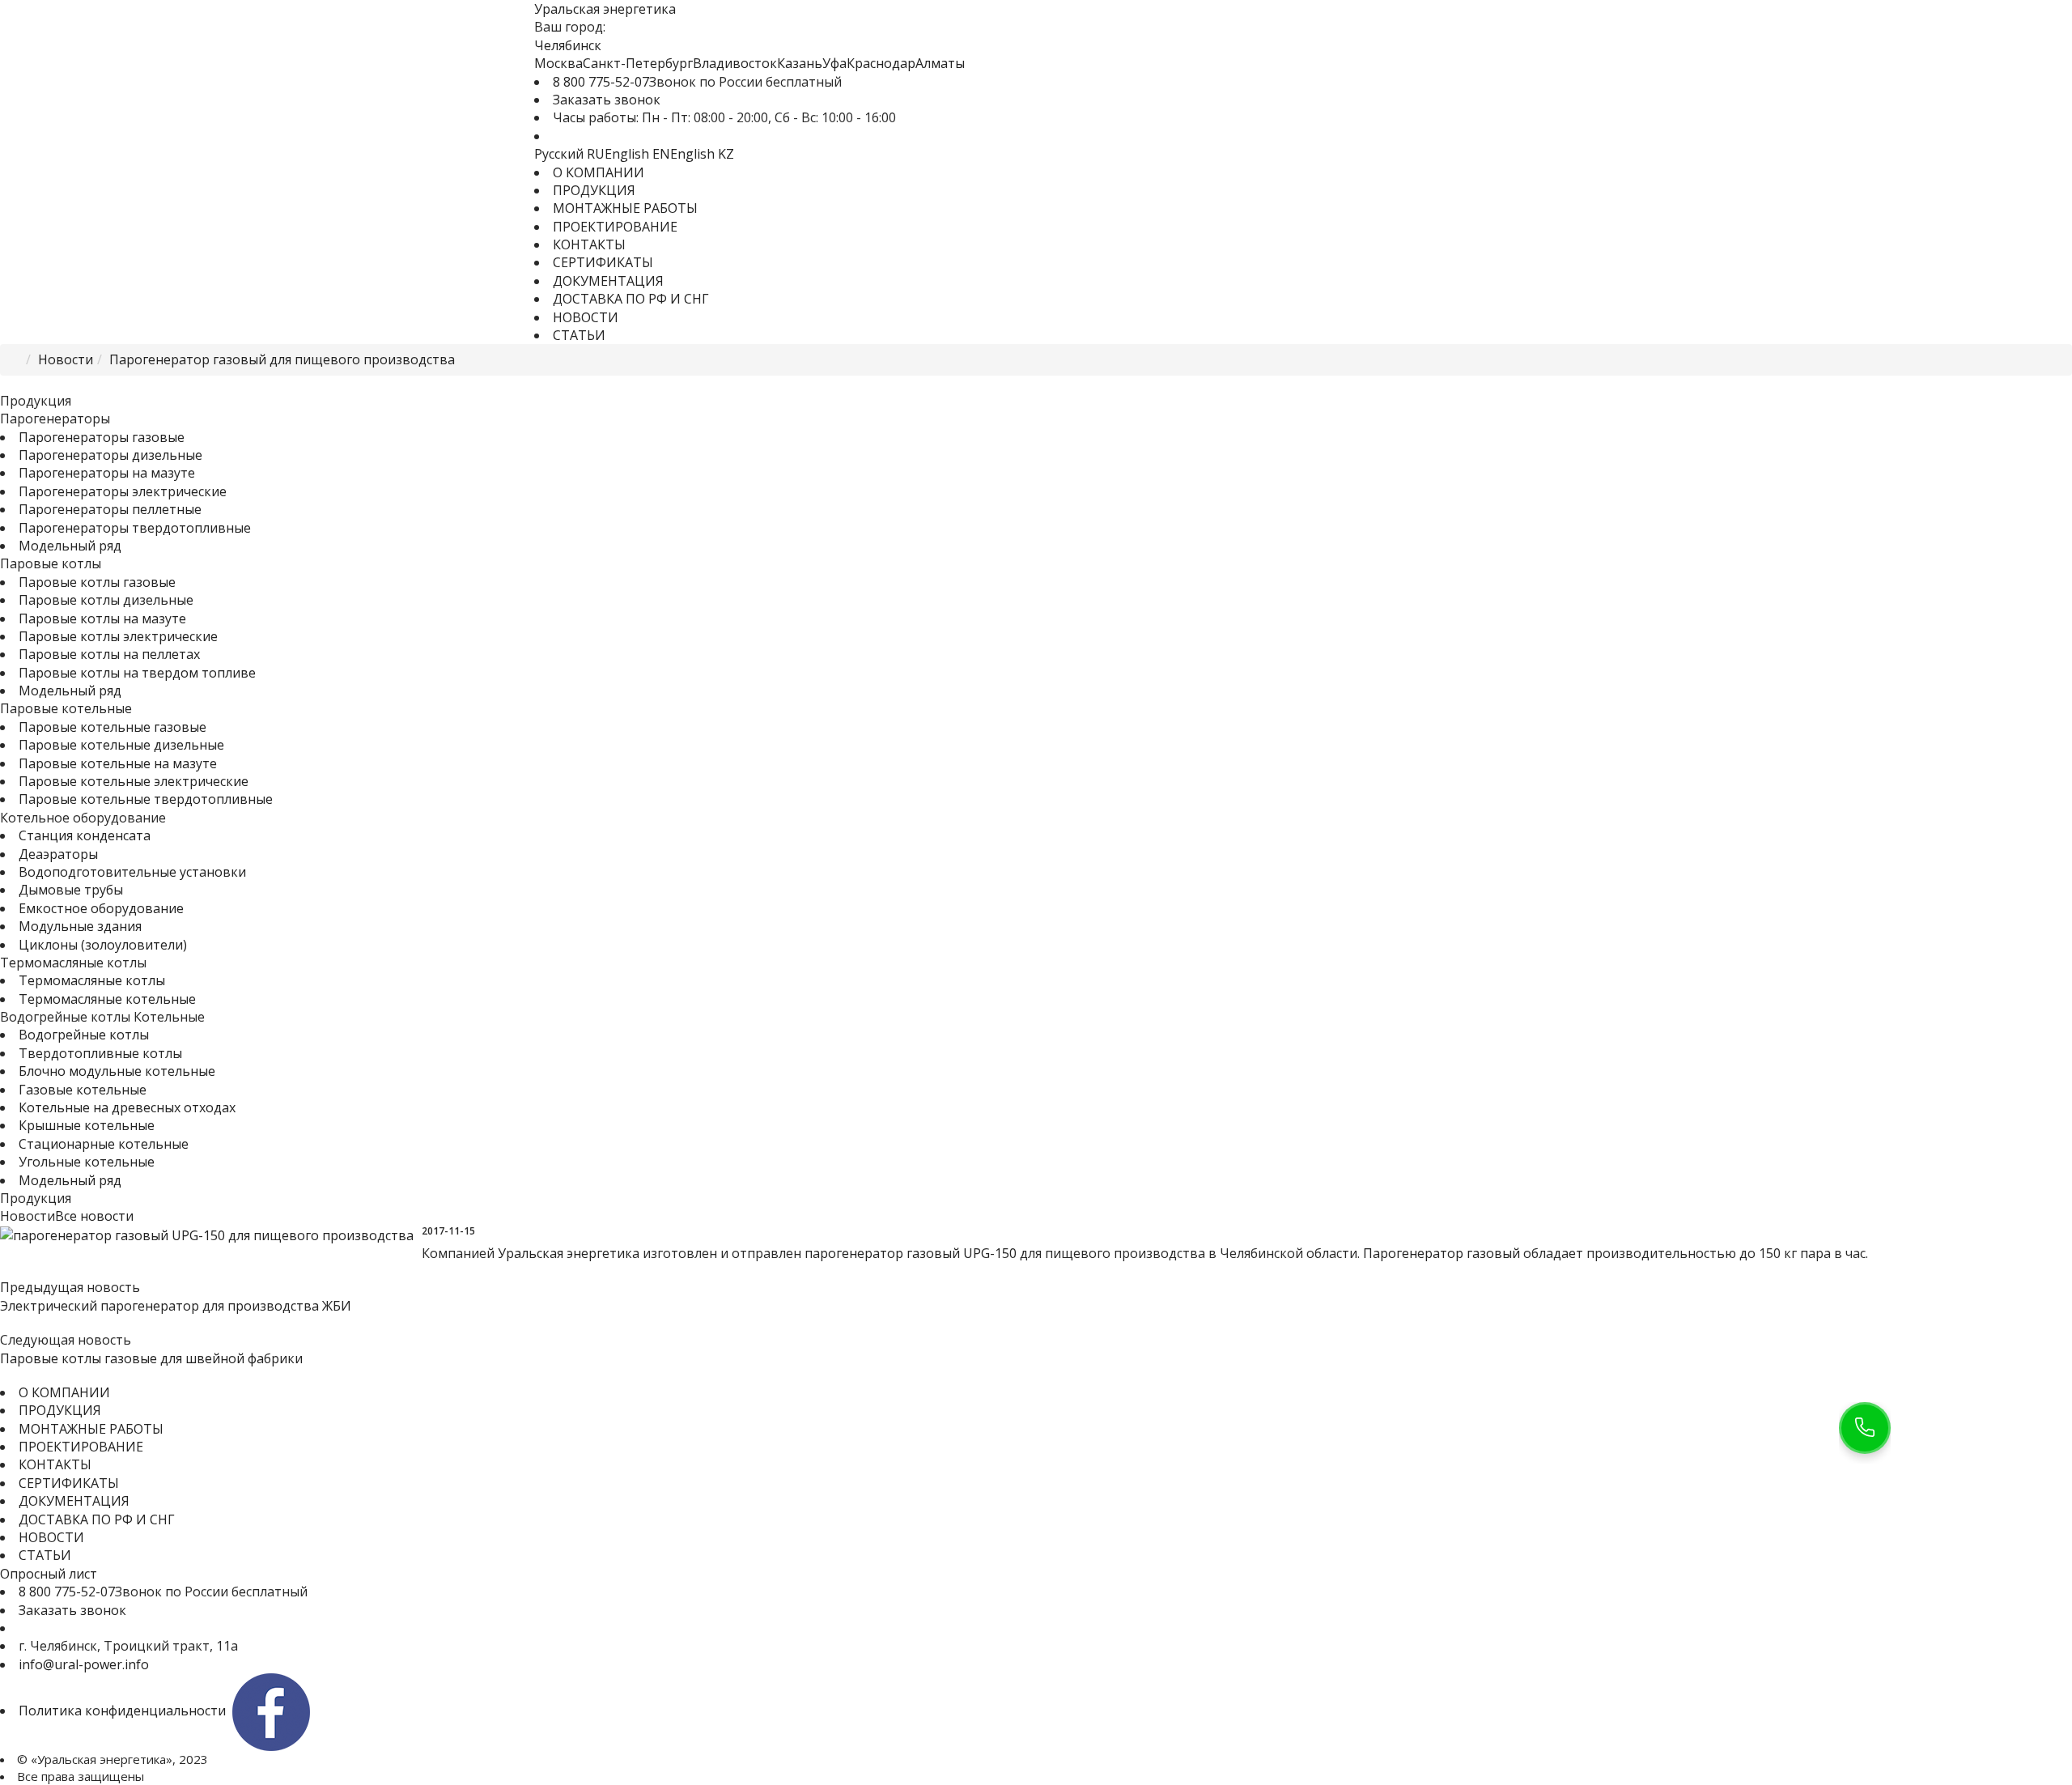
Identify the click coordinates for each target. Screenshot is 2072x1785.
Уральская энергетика (569, 1253)
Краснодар (881, 63)
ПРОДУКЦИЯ (594, 190)
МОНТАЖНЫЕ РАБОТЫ (625, 208)
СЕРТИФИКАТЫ (603, 262)
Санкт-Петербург (638, 63)
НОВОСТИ (586, 317)
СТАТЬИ (579, 335)
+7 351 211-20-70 (71, 1628)
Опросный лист (49, 1574)
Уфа (834, 63)
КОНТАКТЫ (589, 244)
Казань (800, 63)
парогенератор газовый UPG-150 (911, 1253)
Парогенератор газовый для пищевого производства (282, 359)
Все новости (94, 1216)
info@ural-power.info (84, 1664)
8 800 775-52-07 (601, 82)
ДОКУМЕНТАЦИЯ (608, 281)
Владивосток (735, 63)
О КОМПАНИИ (599, 172)
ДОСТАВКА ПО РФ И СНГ (631, 299)
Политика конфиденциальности (122, 1711)
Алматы (940, 63)
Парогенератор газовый (1441, 1253)
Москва (558, 63)
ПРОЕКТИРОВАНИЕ (615, 227)
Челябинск (568, 45)
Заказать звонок (607, 100)
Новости (66, 359)
